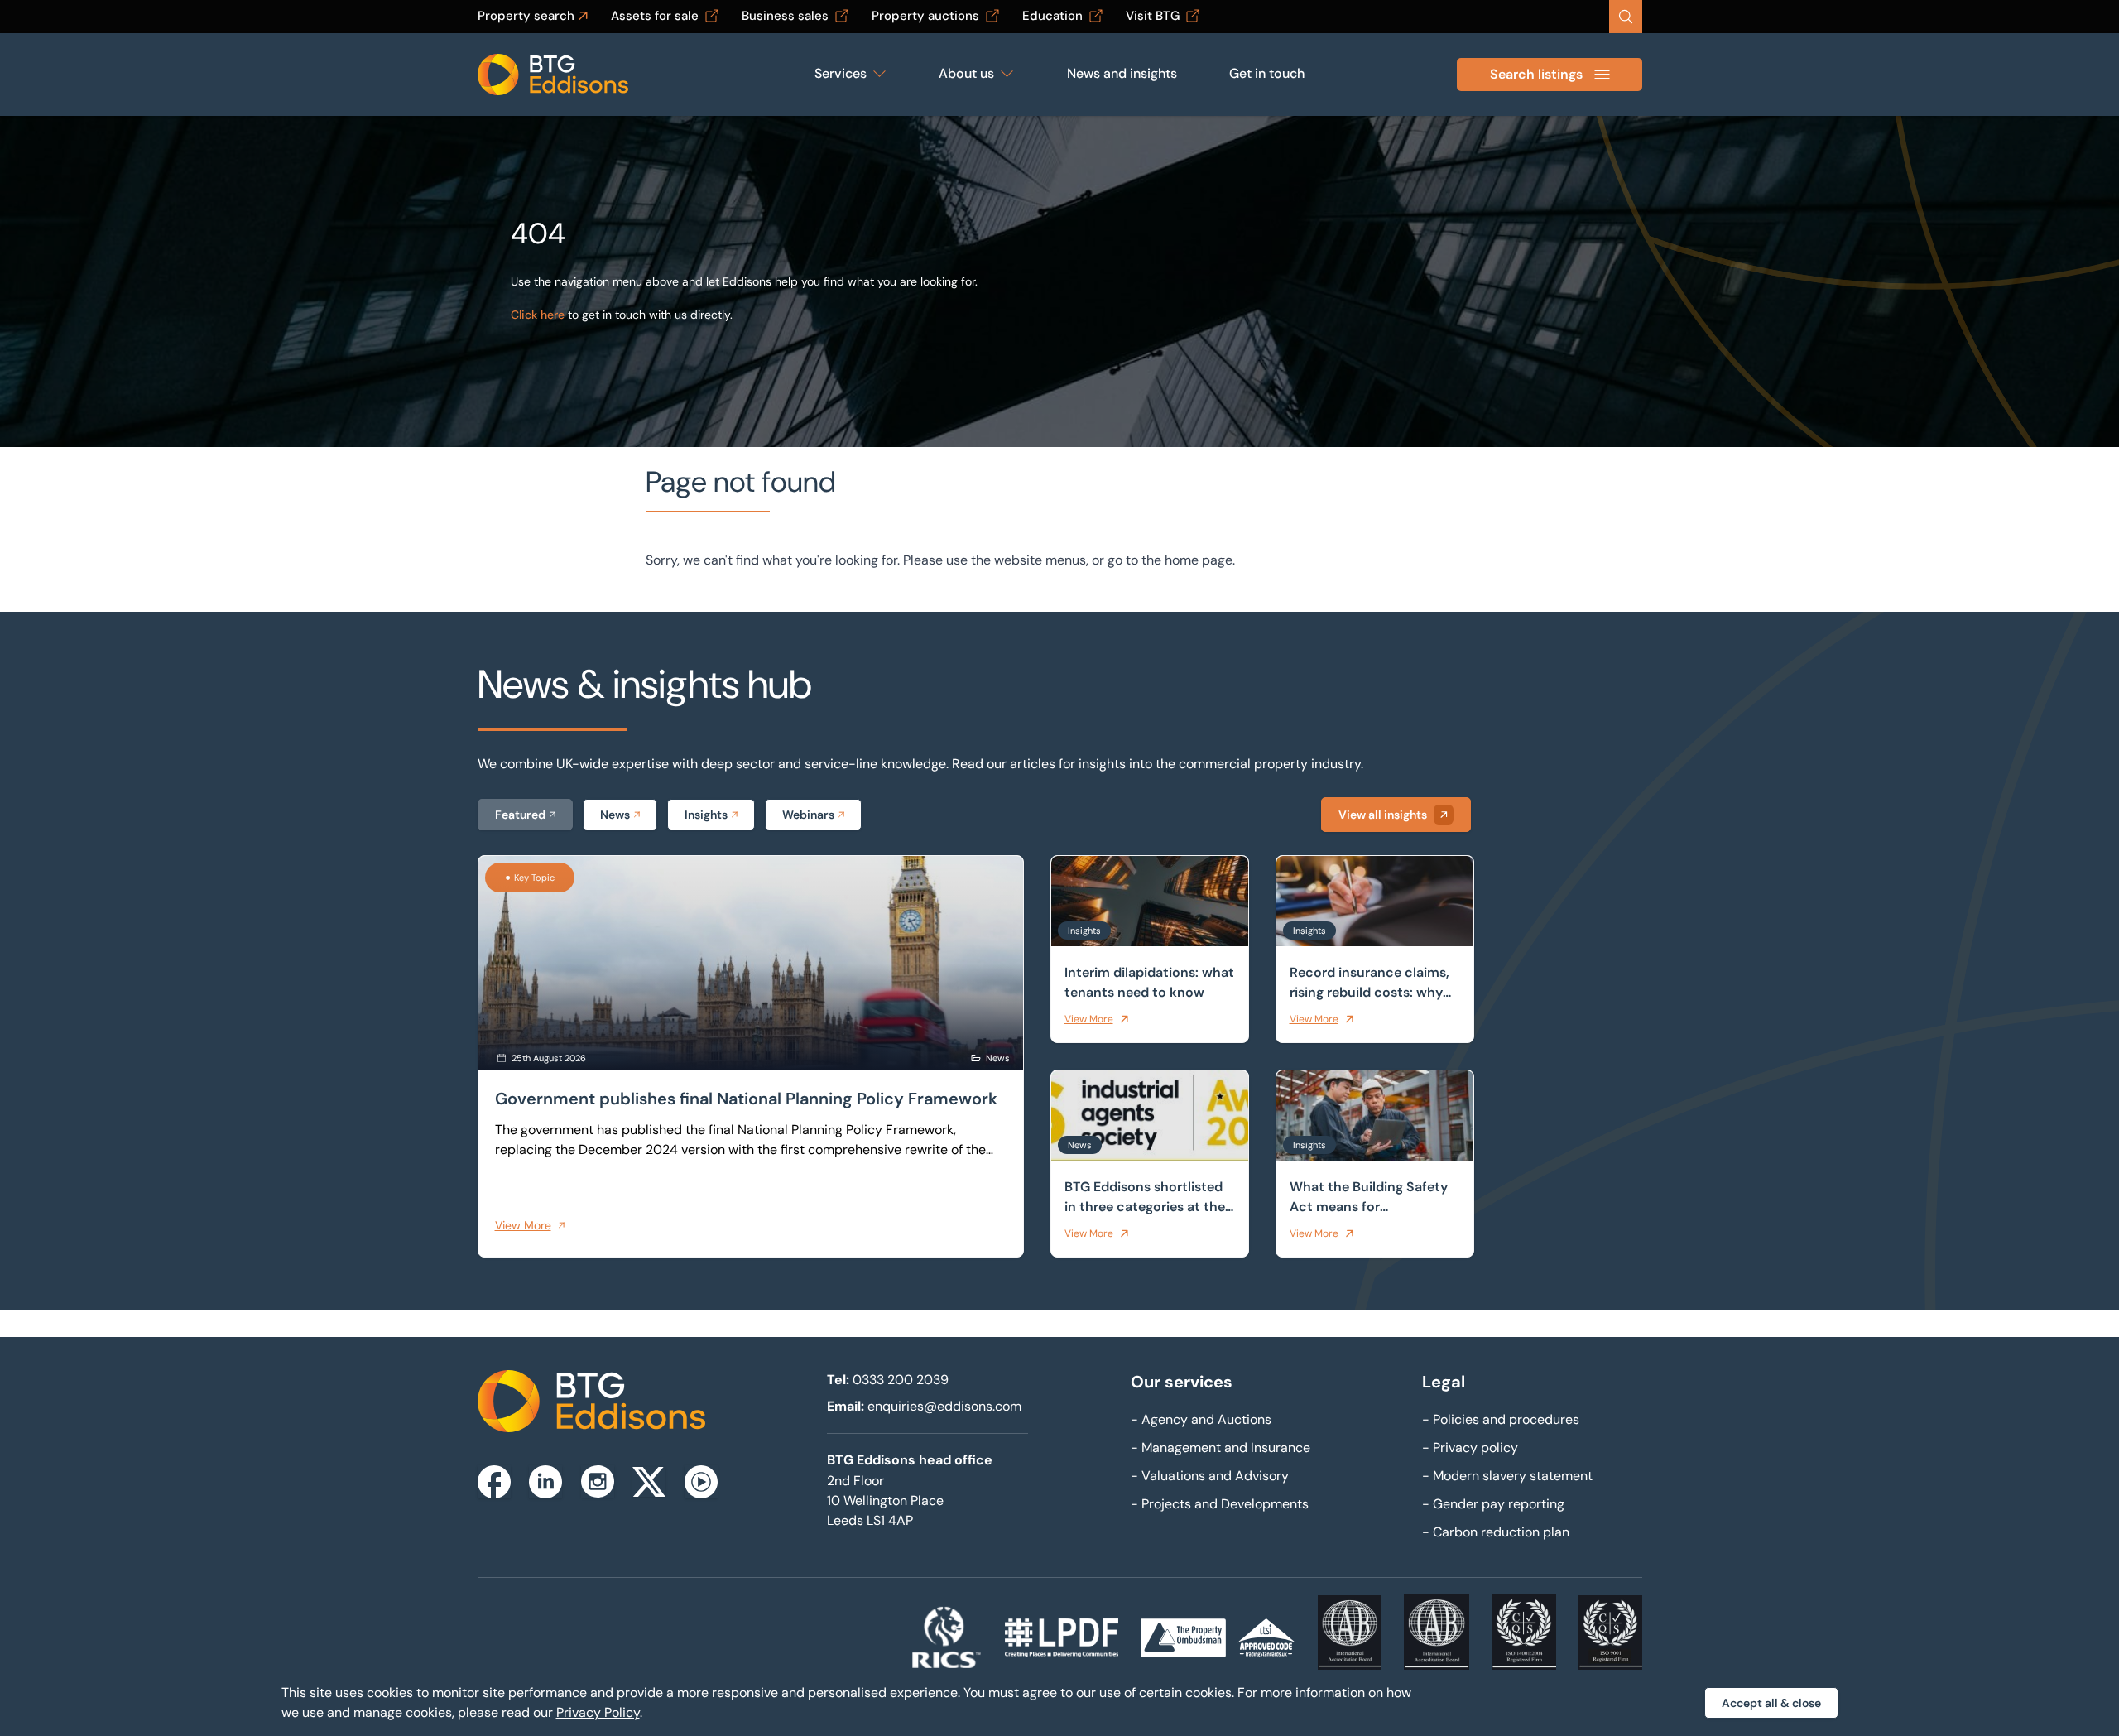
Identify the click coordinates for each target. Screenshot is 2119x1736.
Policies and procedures (1501, 1419)
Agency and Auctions (1201, 1419)
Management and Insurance (1220, 1447)
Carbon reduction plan (1496, 1532)
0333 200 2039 (901, 1380)
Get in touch (1267, 73)
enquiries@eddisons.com (944, 1406)
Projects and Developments (1220, 1504)
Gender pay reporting (1493, 1504)
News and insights (1122, 73)
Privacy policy (1470, 1447)
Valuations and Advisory (1210, 1476)
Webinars (808, 815)
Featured (520, 815)
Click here (538, 315)
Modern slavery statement (1507, 1476)
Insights (706, 815)
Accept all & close (1771, 1703)
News (615, 815)
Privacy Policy (598, 1712)
